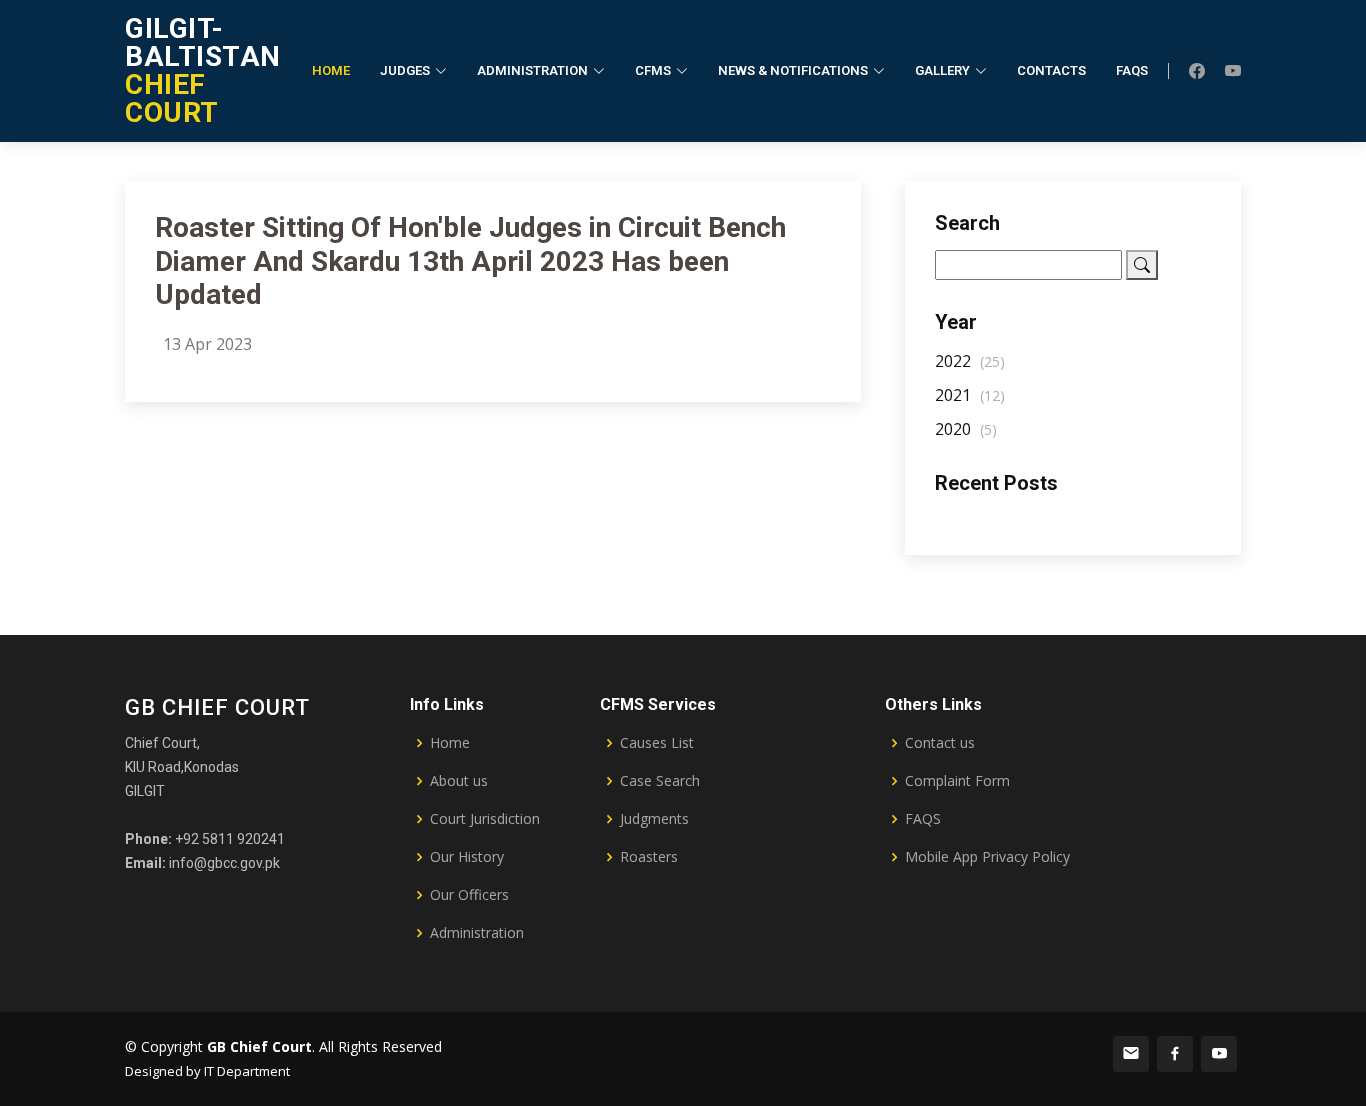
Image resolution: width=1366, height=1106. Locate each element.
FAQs (1132, 70)
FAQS (923, 819)
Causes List (657, 743)
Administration (477, 933)
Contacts (1051, 70)
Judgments (654, 819)
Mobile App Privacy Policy (987, 857)
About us (459, 781)
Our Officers (469, 895)
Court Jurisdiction (485, 819)
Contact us (940, 743)
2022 (970, 361)
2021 (970, 395)
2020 (966, 429)
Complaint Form (957, 781)
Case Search (660, 781)
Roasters (649, 857)
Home (331, 70)
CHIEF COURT (203, 70)
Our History (467, 857)
